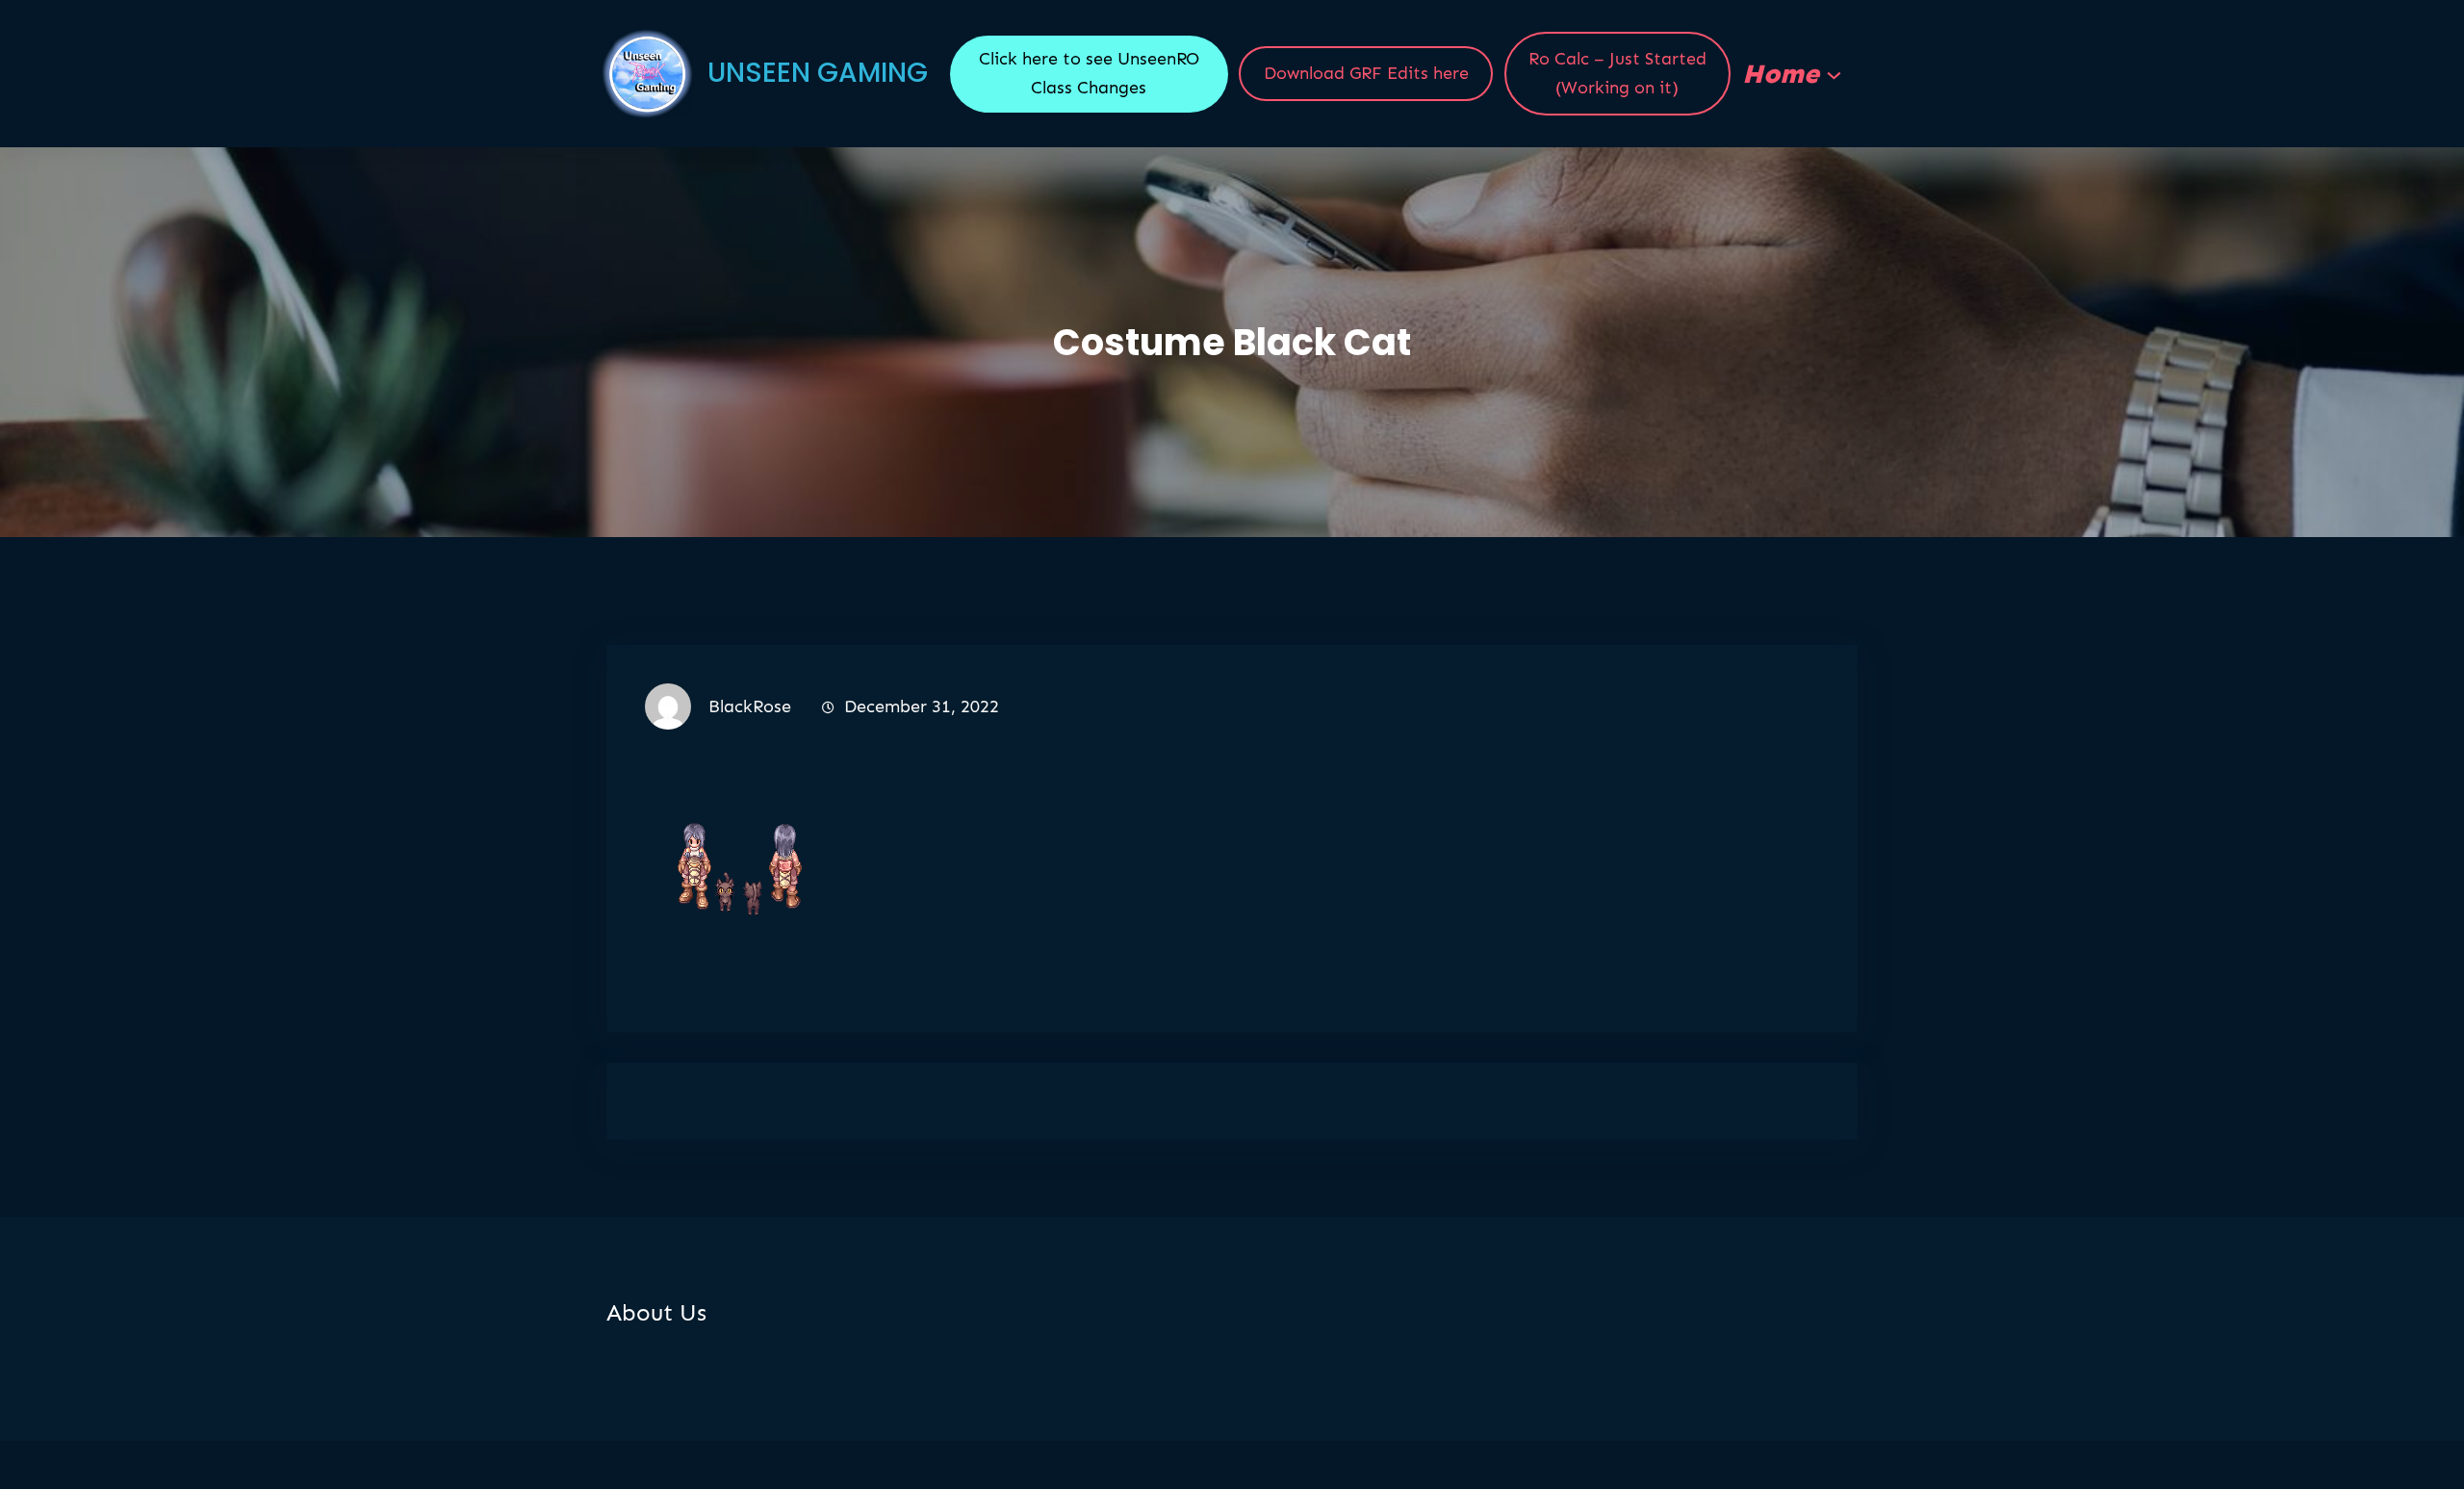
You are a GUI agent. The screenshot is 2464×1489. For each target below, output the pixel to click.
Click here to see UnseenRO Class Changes (1089, 73)
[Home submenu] (1834, 74)
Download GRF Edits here (1366, 73)
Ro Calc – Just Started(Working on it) (1617, 73)
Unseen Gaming (818, 73)
